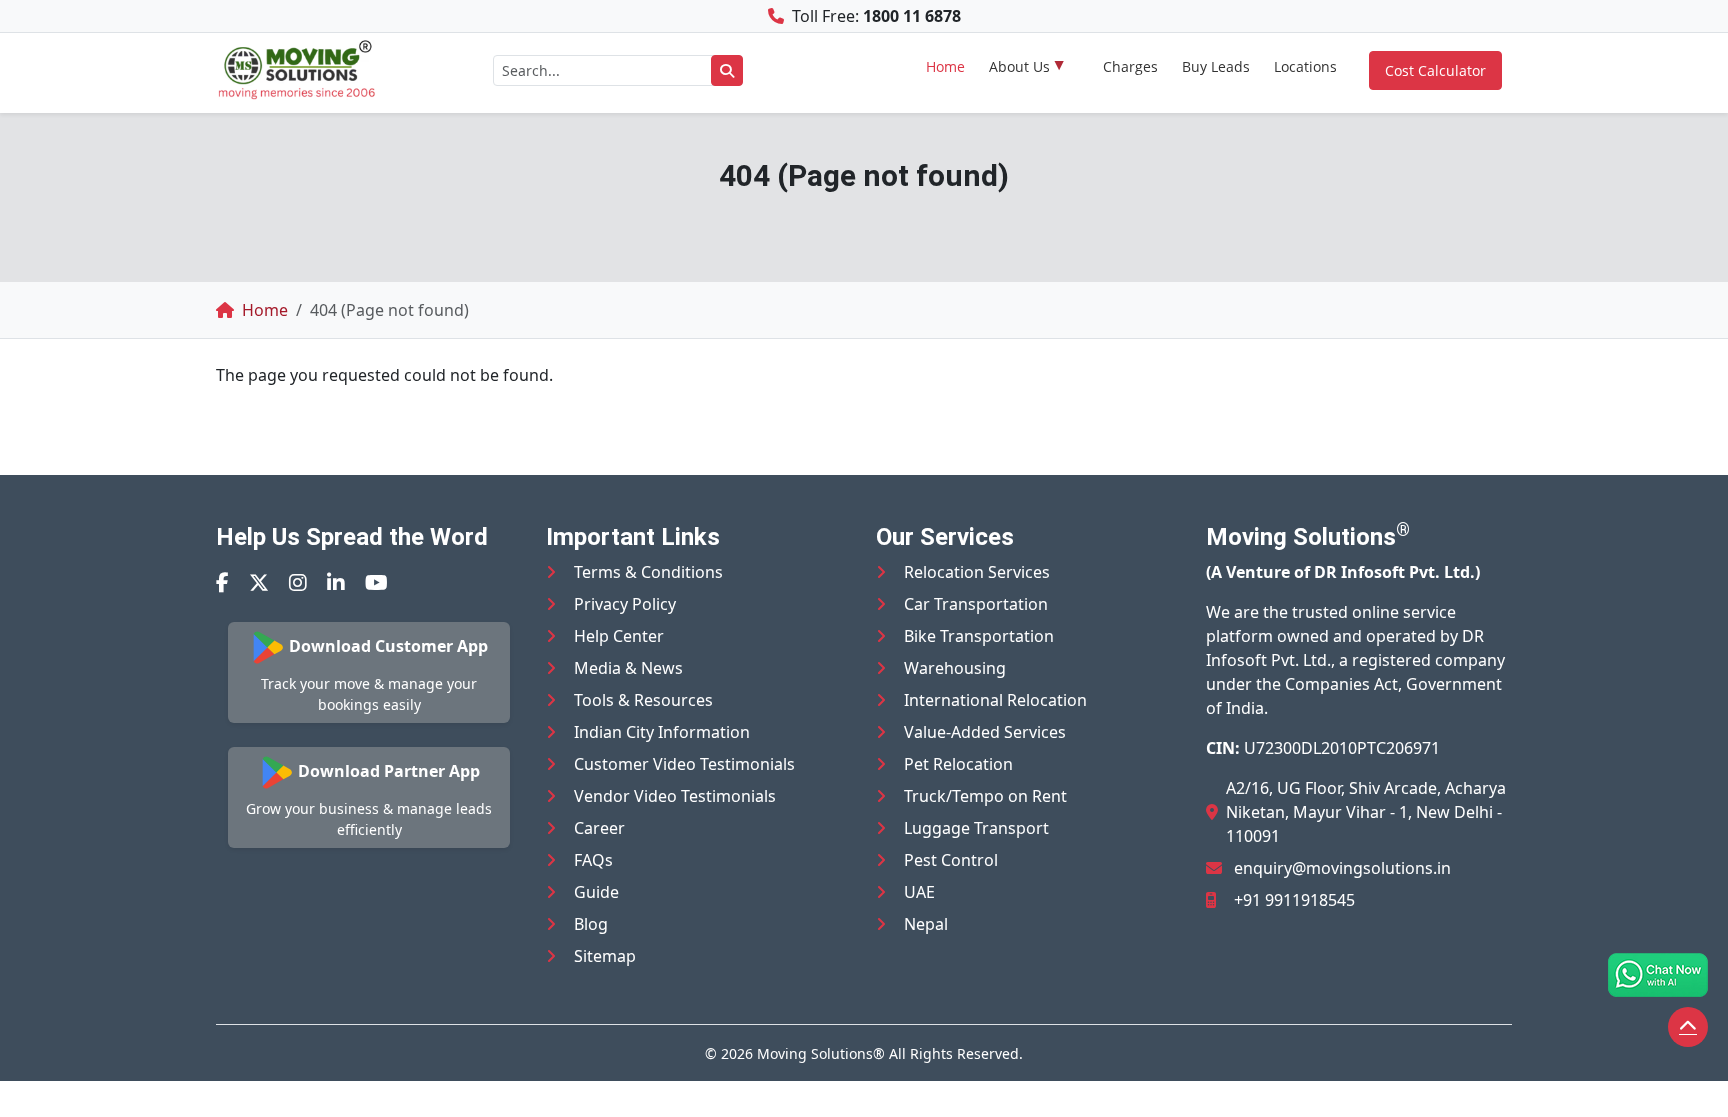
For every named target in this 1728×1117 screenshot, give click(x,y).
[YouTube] (376, 582)
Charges (1130, 66)
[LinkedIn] (336, 582)
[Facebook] (222, 582)
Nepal (926, 924)
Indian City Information (662, 732)
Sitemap (605, 956)
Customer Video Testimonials (684, 764)
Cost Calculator (1435, 70)
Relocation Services (977, 572)
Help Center (619, 636)
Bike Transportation (979, 636)
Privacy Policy (625, 604)
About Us (1019, 66)
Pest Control (951, 860)
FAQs (593, 860)
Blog (591, 924)
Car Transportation (976, 604)
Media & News (628, 668)
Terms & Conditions (648, 572)
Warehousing (955, 668)
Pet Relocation (958, 764)
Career (599, 828)
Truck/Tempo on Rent (985, 796)
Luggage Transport (976, 828)
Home (945, 66)
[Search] (727, 70)
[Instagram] (298, 582)
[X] (259, 582)
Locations (1305, 66)
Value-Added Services (985, 732)
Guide (596, 892)
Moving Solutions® (821, 1053)
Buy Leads (1216, 66)
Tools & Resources (643, 700)
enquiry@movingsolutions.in (1342, 868)
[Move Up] (1688, 1027)
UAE (919, 892)
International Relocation (995, 700)
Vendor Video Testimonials (675, 796)
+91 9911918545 (1294, 900)
